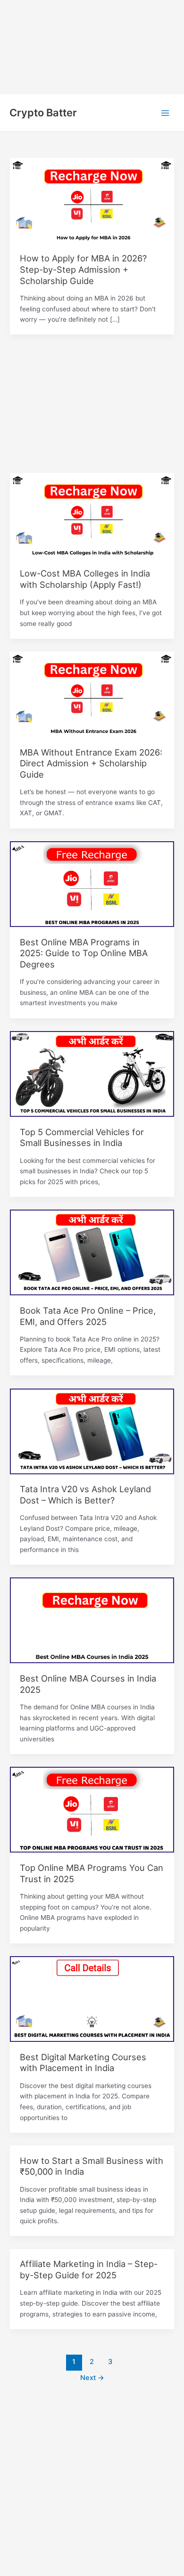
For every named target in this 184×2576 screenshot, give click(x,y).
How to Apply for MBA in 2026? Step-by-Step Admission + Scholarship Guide (83, 269)
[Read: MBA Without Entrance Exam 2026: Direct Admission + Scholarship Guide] (92, 694)
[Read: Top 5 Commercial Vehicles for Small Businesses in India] (92, 1073)
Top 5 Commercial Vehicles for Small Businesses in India (82, 1138)
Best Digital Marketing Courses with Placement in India (83, 2063)
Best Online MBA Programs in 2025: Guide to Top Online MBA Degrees (84, 953)
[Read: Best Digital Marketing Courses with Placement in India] (92, 1999)
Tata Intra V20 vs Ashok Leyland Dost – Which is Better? (85, 1495)
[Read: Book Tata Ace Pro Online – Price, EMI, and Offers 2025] (92, 1252)
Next (92, 2378)
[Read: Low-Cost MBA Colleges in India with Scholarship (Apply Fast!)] (92, 515)
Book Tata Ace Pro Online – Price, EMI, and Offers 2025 (88, 1316)
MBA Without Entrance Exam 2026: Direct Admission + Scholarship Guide (91, 763)
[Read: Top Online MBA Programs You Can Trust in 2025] (92, 1809)
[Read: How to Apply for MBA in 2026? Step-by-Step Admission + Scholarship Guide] (92, 200)
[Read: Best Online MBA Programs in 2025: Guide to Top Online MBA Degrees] (92, 884)
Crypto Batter (43, 113)
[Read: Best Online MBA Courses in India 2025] (92, 1620)
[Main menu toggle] (165, 113)
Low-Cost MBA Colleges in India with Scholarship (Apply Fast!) (85, 579)
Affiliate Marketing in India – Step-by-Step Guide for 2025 (89, 2269)
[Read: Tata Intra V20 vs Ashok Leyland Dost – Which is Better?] (92, 1430)
